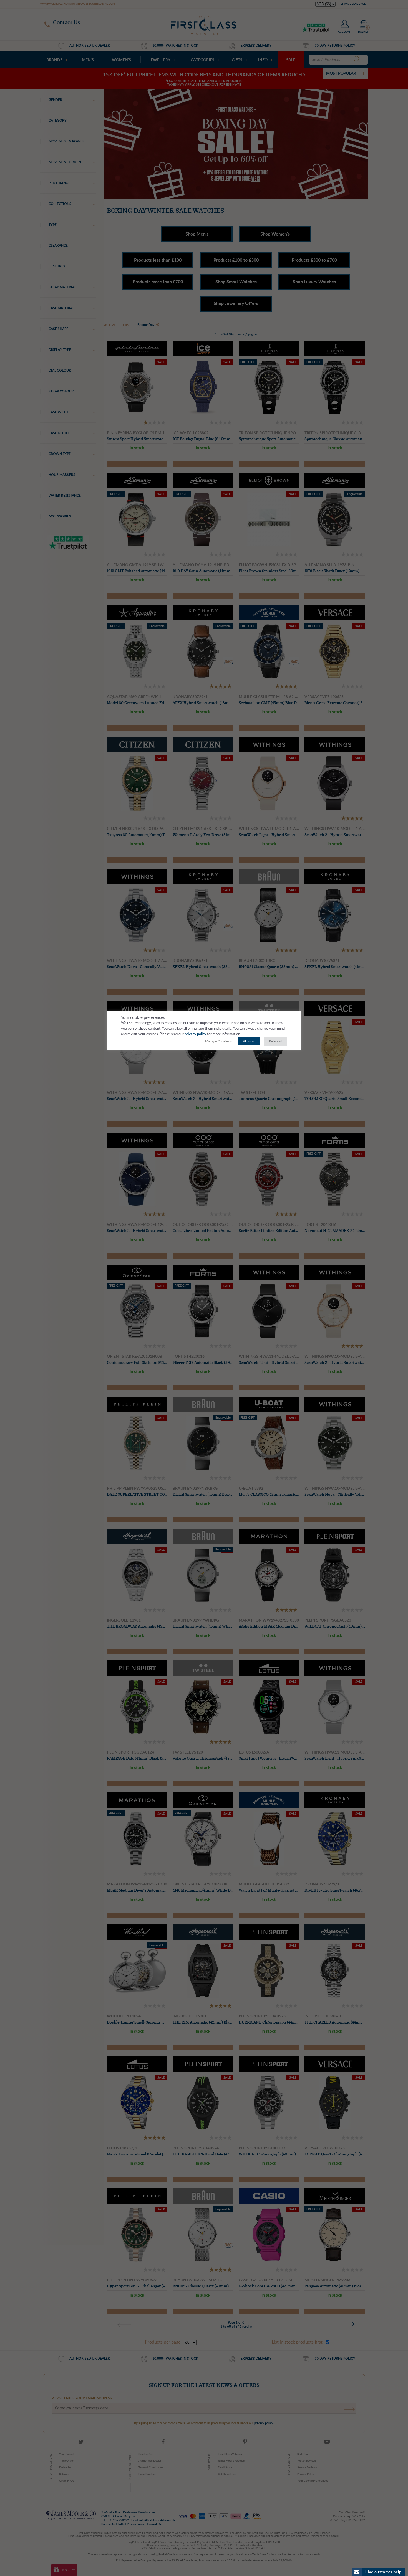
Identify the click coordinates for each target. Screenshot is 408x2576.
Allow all (249, 1041)
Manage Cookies (217, 1041)
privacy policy (195, 1034)
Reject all (276, 1041)
